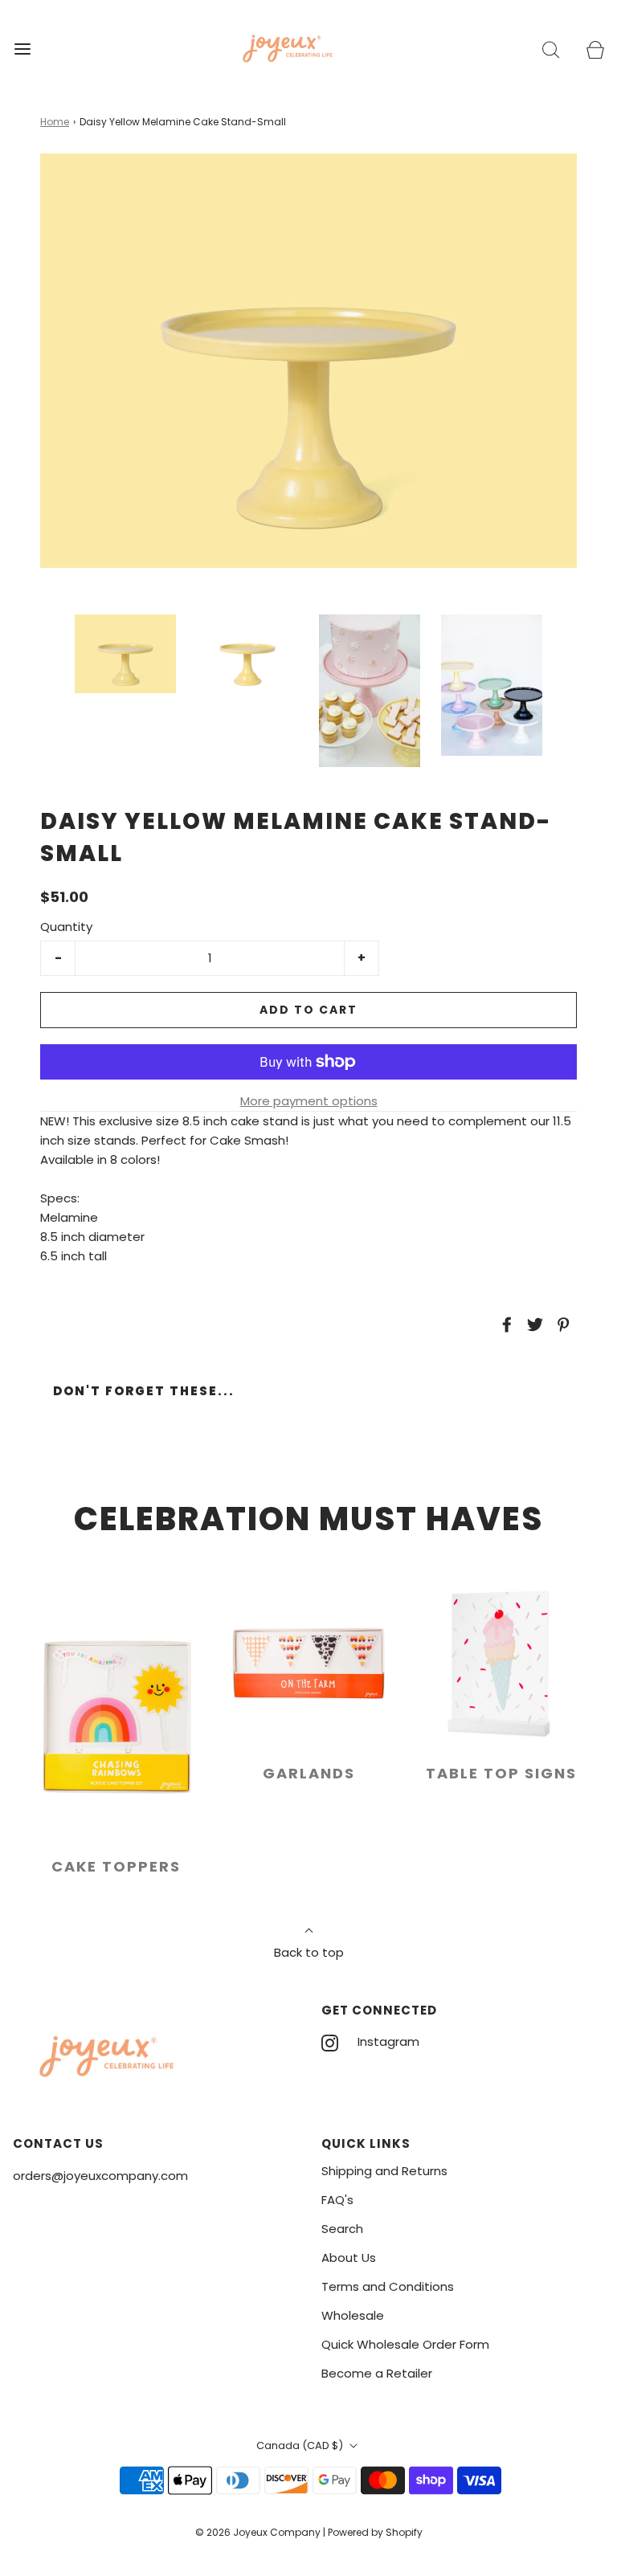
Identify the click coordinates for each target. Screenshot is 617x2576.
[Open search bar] (551, 49)
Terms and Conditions (388, 2286)
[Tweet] (533, 1325)
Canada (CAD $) (301, 2445)
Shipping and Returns (384, 2171)
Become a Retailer (377, 2373)
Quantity (66, 927)
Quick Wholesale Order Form (405, 2344)
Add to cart (308, 1010)
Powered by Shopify (375, 2532)
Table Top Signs (501, 1773)
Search (342, 2229)
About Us (349, 2258)
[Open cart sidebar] (595, 49)
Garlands (309, 1773)
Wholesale (353, 2315)
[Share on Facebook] (505, 1325)
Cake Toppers (116, 1866)
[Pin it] (561, 1325)
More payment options (309, 1101)
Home (55, 122)
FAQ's (337, 2200)
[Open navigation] (22, 49)
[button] (125, 653)
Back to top (309, 1952)
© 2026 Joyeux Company (258, 2532)
